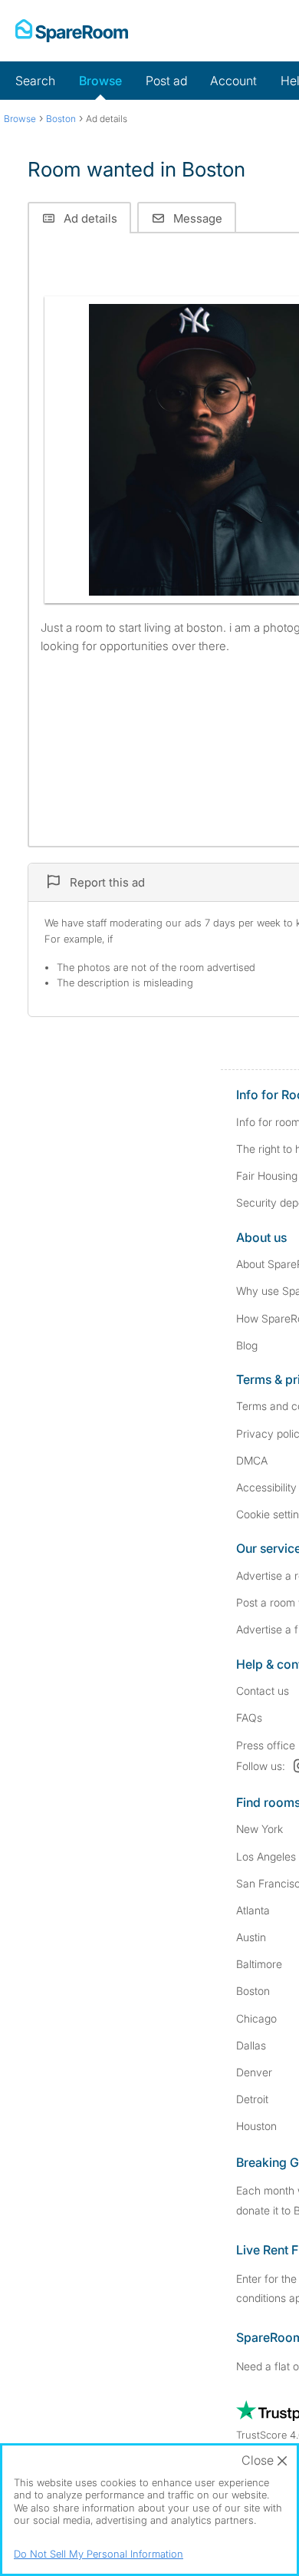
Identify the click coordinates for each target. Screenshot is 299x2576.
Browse (100, 81)
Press (266, 1745)
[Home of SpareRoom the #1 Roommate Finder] (72, 31)
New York (260, 1829)
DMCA (252, 1460)
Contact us (263, 1691)
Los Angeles (266, 1856)
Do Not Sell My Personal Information (99, 2554)
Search (35, 81)
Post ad (166, 81)
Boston (253, 1991)
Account (233, 81)
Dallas (251, 2045)
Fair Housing (267, 1176)
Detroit (252, 2099)
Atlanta (253, 1910)
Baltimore (259, 1964)
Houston (256, 2126)
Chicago (256, 2018)
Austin (251, 1937)
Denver (254, 2072)
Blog (247, 1345)
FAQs (249, 1717)
